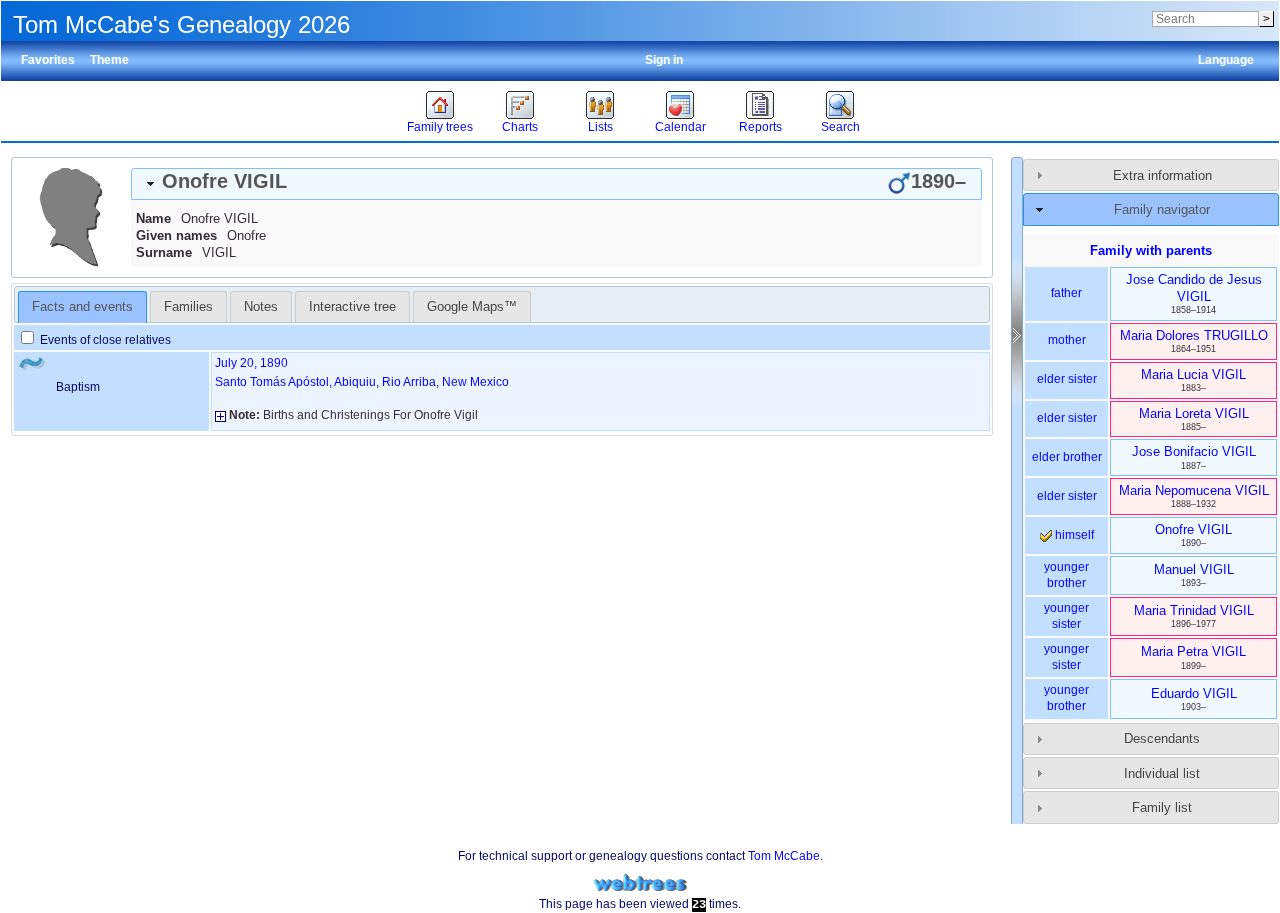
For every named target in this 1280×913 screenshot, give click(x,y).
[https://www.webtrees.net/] (640, 883)
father (1066, 293)
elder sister (1067, 379)
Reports (760, 127)
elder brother (1067, 457)
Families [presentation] (188, 306)
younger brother (1066, 575)
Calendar (680, 127)
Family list (1162, 807)
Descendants (1162, 738)
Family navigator (1162, 209)
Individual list (1162, 773)
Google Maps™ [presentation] (472, 306)
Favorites (48, 60)
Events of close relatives (104, 340)
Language (1226, 60)
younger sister (1066, 616)
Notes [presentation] (261, 306)
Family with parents (1151, 250)
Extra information (1162, 175)
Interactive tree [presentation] (352, 306)
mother (1067, 340)
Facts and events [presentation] (82, 306)
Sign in (664, 60)
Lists (600, 127)
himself (1073, 535)
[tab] (556, 184)
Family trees (440, 127)
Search (840, 127)
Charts (520, 127)
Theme (109, 60)
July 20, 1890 (251, 363)
